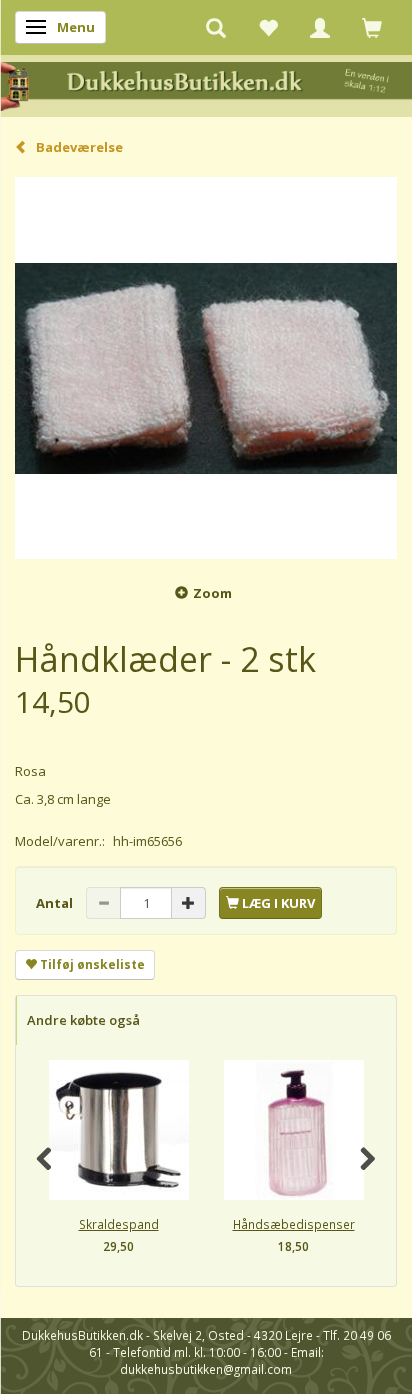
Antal (56, 903)
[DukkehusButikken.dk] (206, 84)
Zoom (212, 593)
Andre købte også (83, 1020)
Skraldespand (119, 1224)
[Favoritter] (268, 27)
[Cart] (372, 27)
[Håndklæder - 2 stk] (206, 368)
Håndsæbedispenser (294, 1224)
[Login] (320, 27)
